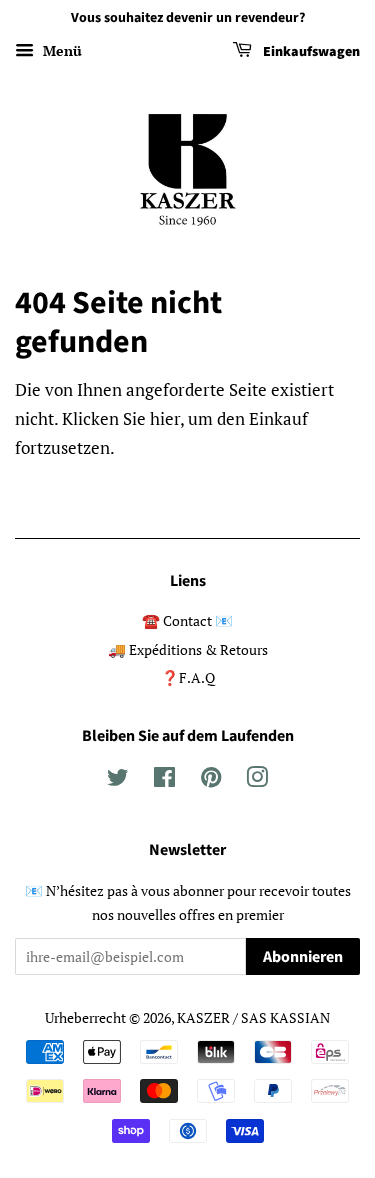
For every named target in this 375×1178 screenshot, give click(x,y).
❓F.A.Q (188, 677)
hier (165, 418)
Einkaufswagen (310, 52)
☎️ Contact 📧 (187, 620)
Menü (60, 50)
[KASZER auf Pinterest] (211, 780)
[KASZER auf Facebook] (164, 780)
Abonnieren (303, 957)
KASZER (203, 1017)
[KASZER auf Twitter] (118, 780)
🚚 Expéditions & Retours (188, 649)
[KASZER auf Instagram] (257, 780)
